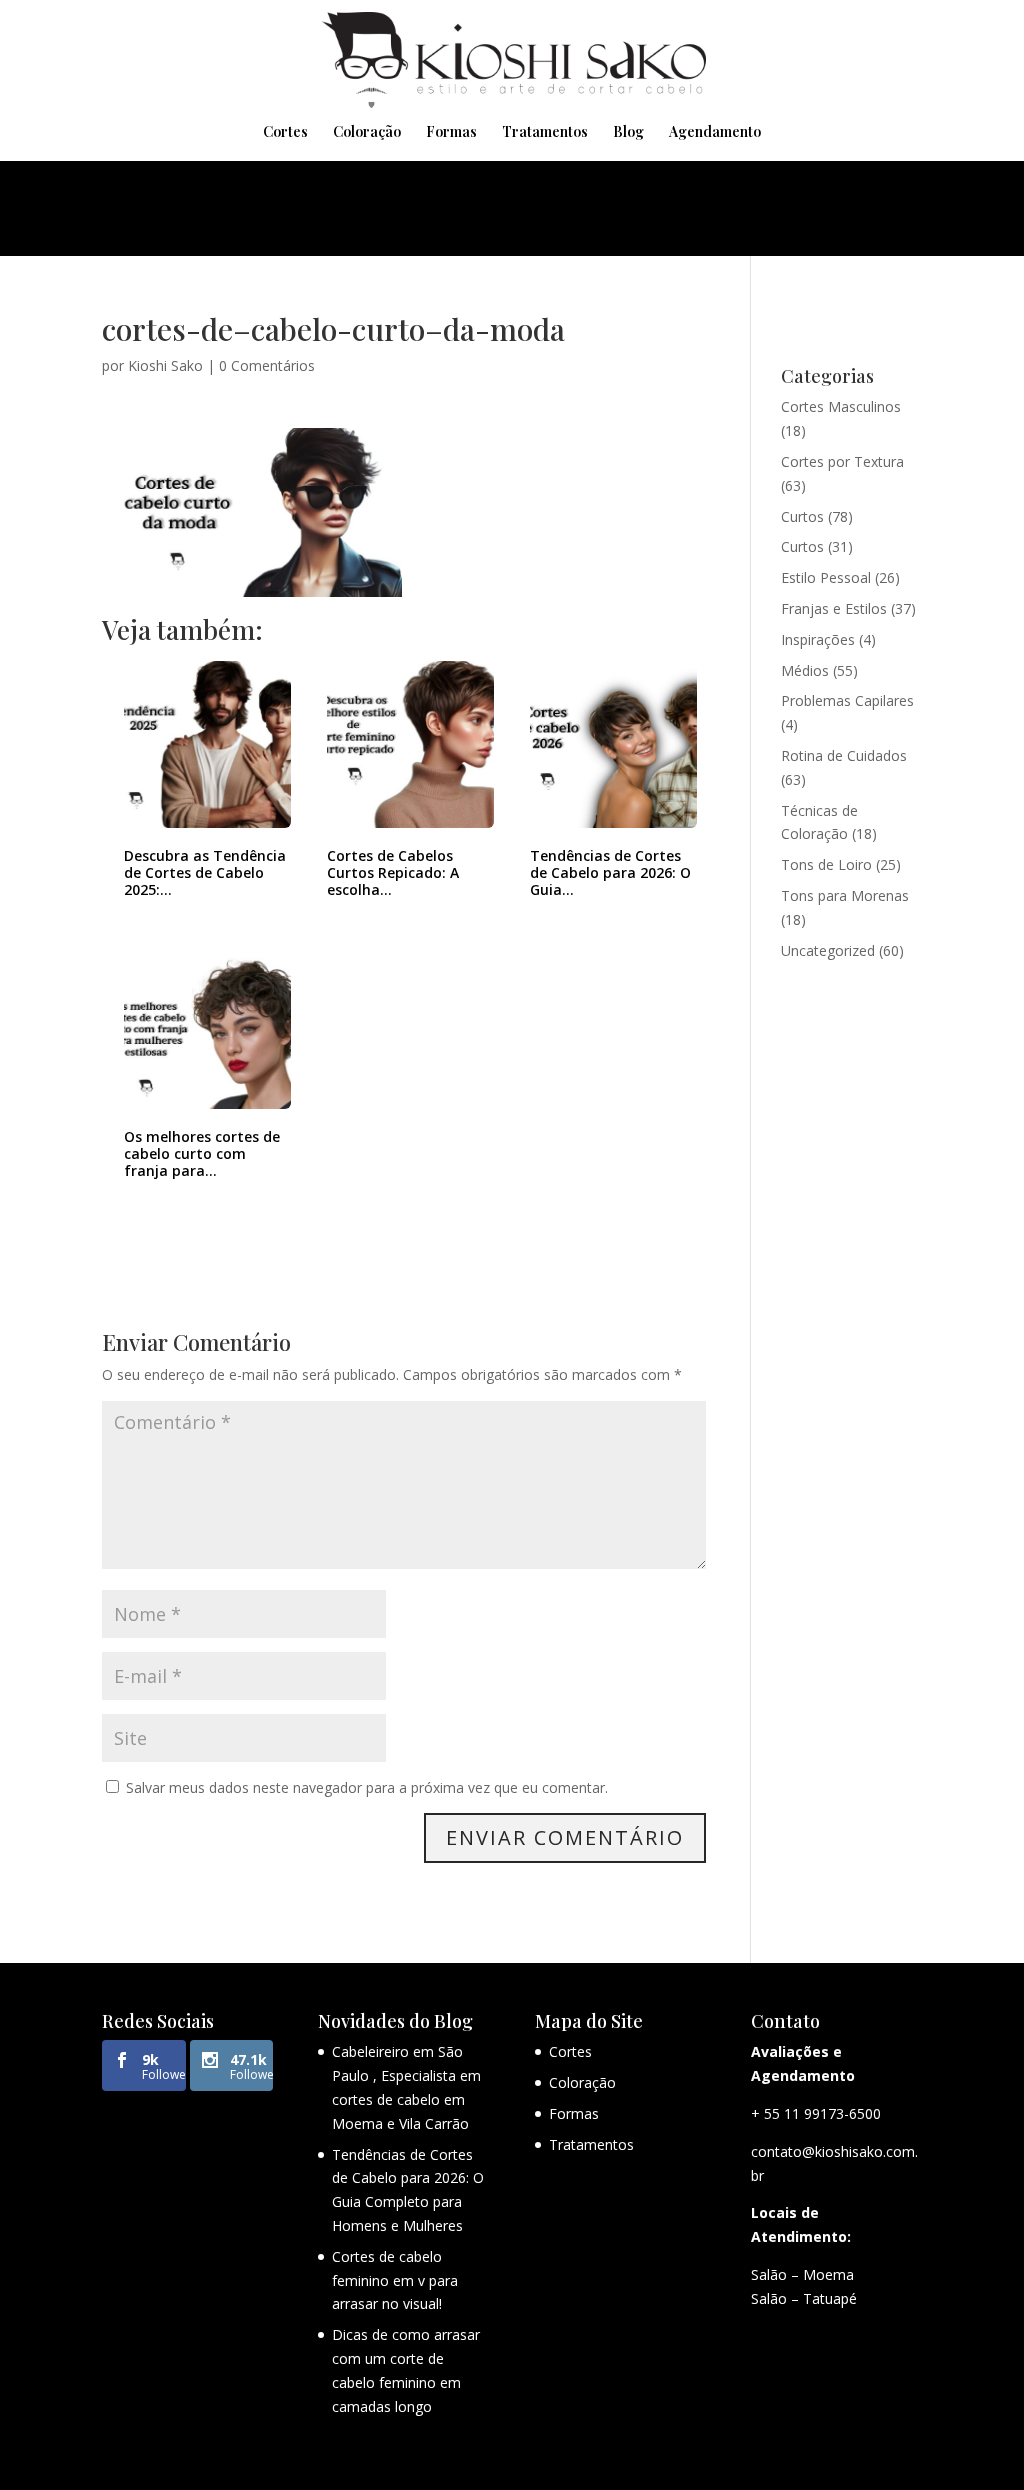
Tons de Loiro (826, 864)
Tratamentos (545, 133)
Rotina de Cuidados (844, 755)
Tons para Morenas (845, 895)
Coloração (367, 133)
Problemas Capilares (847, 700)
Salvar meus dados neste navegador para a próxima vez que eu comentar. (367, 1787)
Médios (805, 670)
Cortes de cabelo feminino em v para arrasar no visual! (395, 2280)
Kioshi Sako (165, 365)
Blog (628, 133)
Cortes (285, 133)
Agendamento (715, 133)
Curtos (802, 516)
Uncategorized (828, 950)
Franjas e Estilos (834, 608)
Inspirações (818, 639)
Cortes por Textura (842, 461)
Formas (451, 133)
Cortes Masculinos (841, 406)
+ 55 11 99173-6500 (816, 2113)
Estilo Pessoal (826, 577)
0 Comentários (267, 365)
